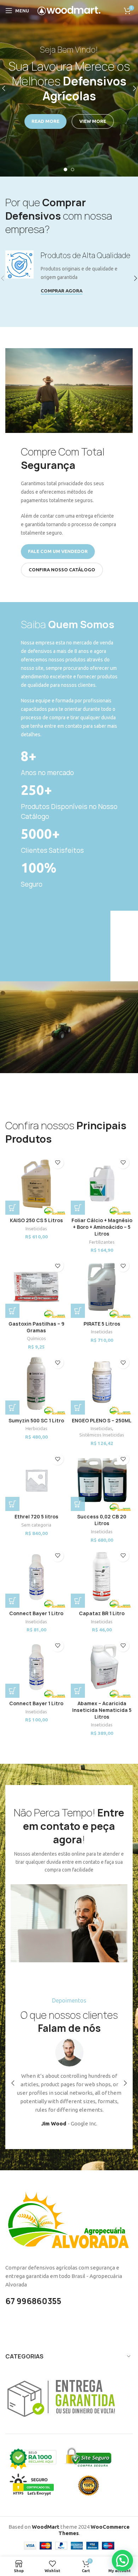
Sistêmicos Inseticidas (102, 1435)
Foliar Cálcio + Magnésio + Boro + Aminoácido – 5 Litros (102, 1227)
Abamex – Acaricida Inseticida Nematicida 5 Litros (102, 1710)
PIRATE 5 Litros (102, 1324)
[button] (12, 1208)
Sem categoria (36, 1525)
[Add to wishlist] (57, 1163)
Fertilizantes (102, 1242)
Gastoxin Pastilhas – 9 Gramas (36, 1327)
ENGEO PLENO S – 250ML (102, 1421)
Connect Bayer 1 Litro (36, 1613)
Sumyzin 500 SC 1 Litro (36, 1421)
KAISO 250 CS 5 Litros (36, 1220)
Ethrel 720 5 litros (36, 1517)
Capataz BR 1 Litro (102, 1613)
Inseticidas (36, 1228)
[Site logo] (69, 10)
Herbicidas (36, 1428)
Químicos (36, 1338)
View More (93, 121)
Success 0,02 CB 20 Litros (102, 1520)
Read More (45, 121)
